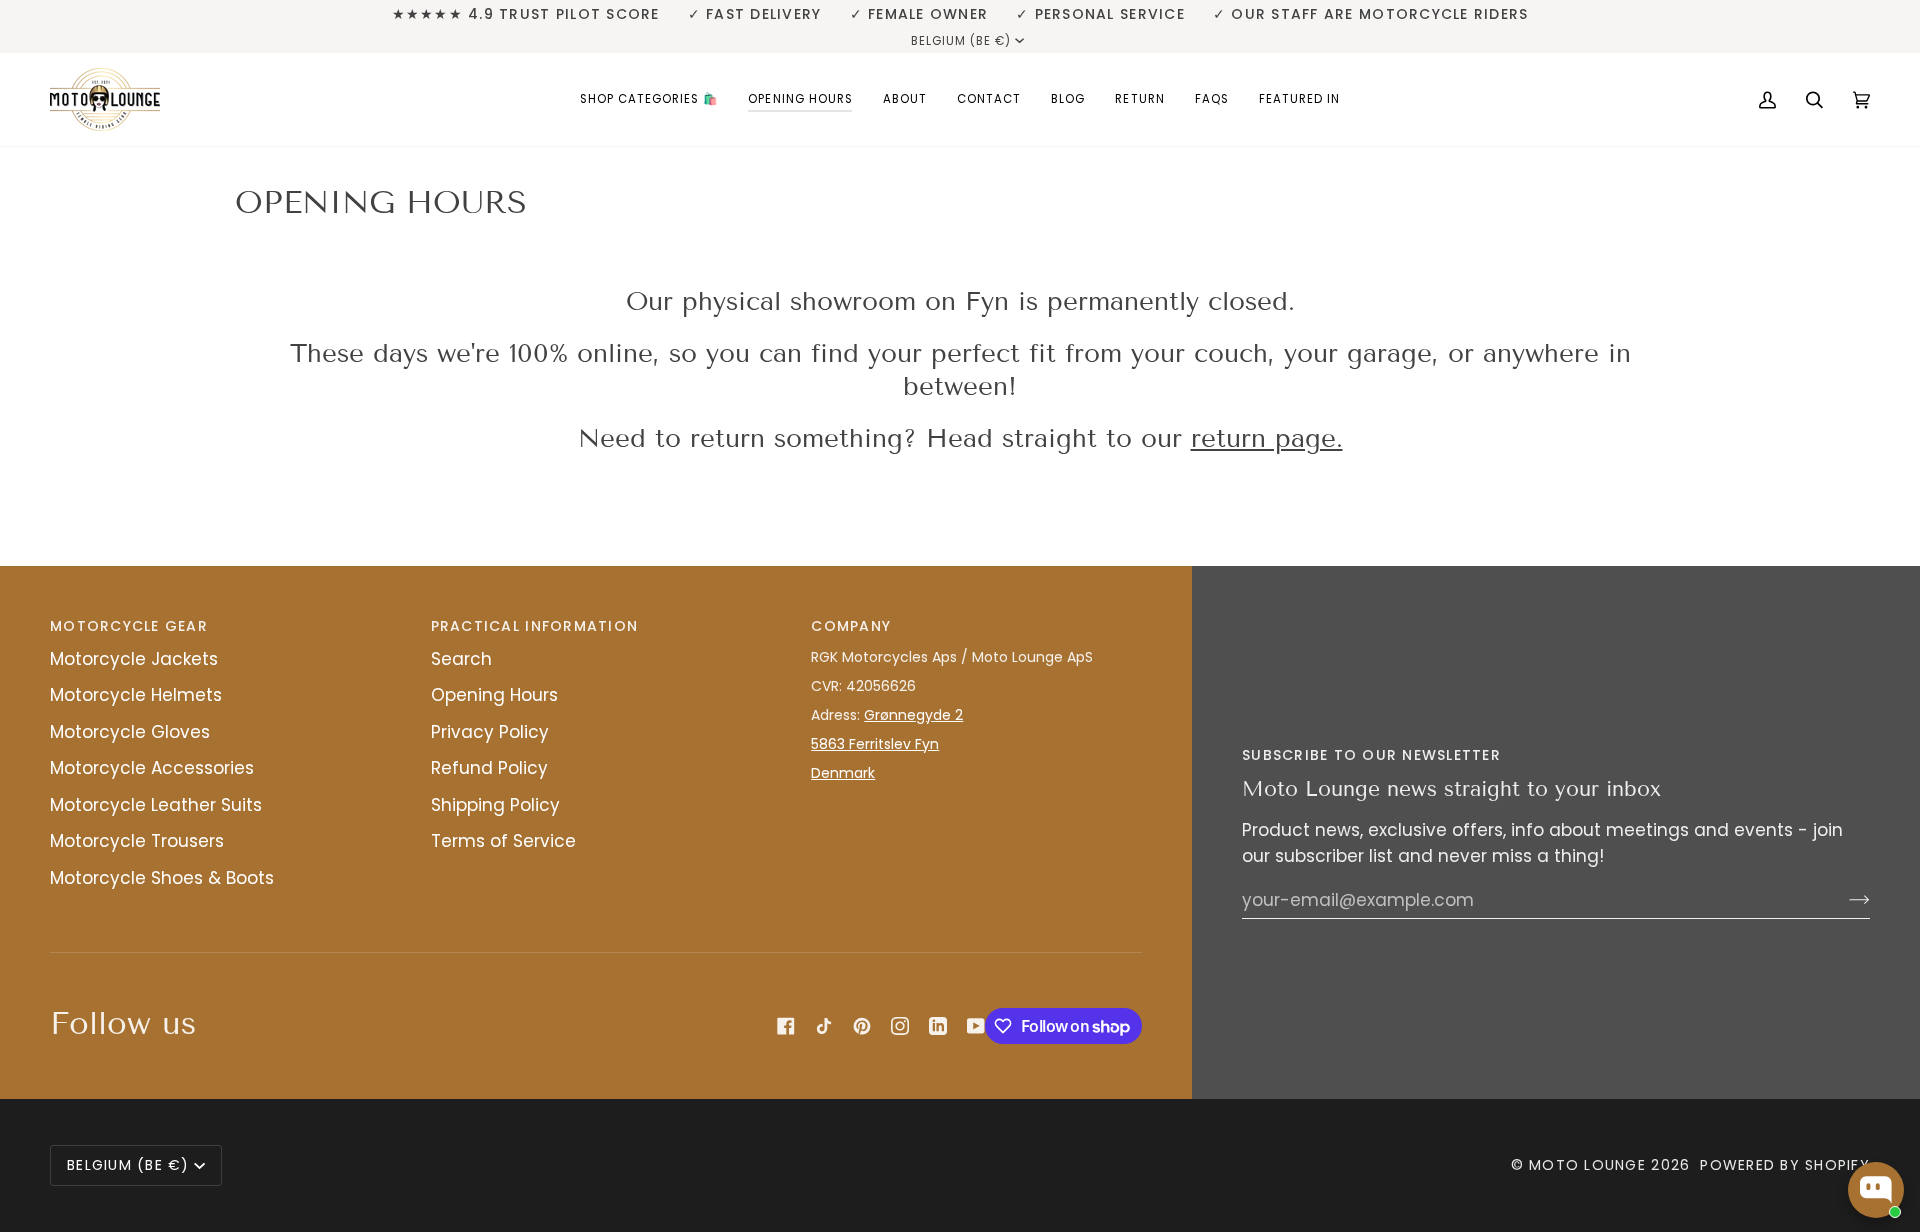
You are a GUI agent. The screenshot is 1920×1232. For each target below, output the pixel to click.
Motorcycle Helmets (136, 695)
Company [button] (851, 626)
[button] (649, 99)
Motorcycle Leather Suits (156, 805)
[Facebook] (786, 1026)
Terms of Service (503, 841)
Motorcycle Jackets (134, 659)
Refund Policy (489, 768)
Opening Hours (494, 695)
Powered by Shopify (1785, 1165)
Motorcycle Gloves (130, 732)
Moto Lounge (1590, 1165)
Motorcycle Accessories (152, 768)
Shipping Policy (495, 805)
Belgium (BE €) (961, 41)
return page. (1267, 438)
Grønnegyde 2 (913, 715)
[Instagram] (900, 1026)
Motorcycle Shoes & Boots (162, 878)
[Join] (1843, 900)
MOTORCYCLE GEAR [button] (129, 626)
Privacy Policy (490, 732)
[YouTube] (976, 1026)
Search (461, 659)
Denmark (843, 773)
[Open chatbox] (1876, 1190)
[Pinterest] (862, 1026)
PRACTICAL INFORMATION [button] (534, 626)
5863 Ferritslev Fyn (875, 744)
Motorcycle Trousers (137, 841)
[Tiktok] (824, 1026)
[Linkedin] (938, 1026)
